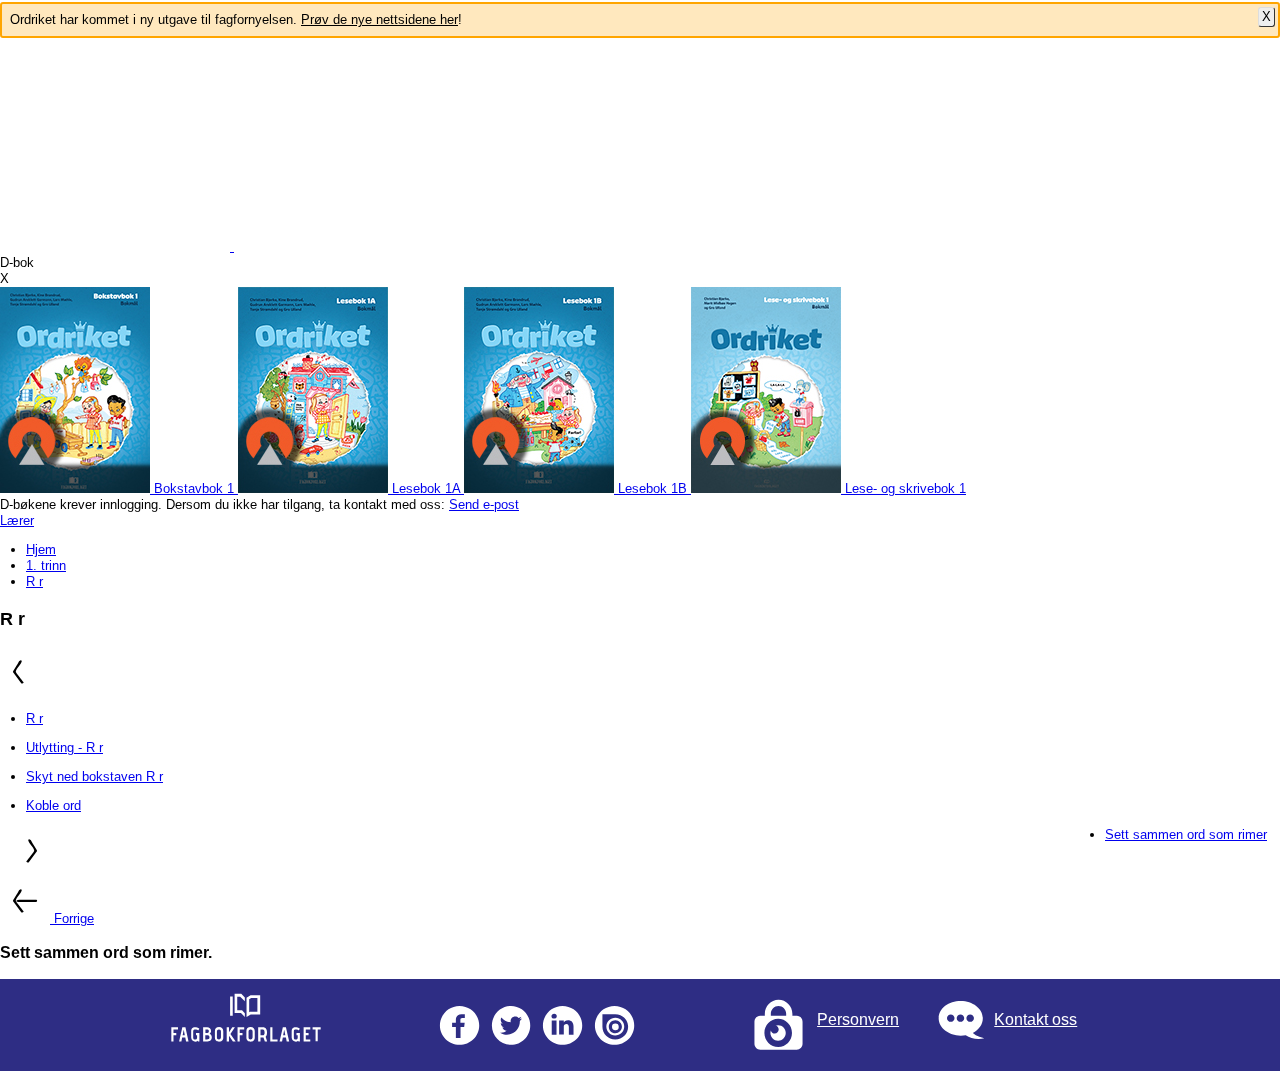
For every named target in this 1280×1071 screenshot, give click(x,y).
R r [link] (34, 581)
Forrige (74, 918)
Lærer (17, 520)
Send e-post (484, 504)
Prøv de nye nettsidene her (379, 19)
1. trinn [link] (46, 565)
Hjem (41, 549)
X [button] (4, 278)
